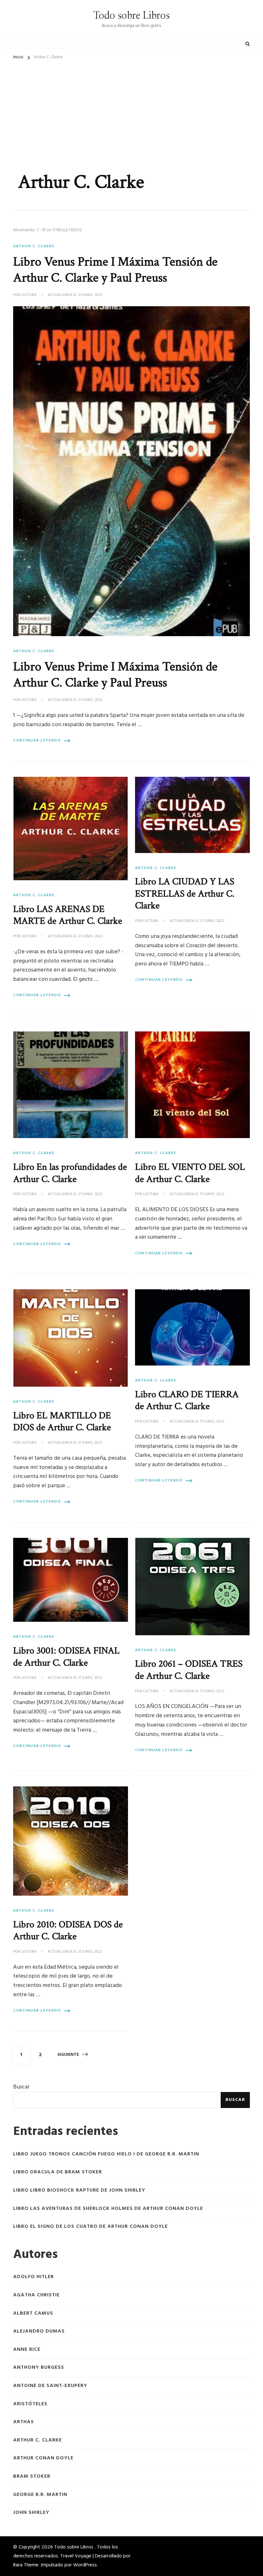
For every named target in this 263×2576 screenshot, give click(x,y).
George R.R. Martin (40, 2495)
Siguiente (68, 2055)
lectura (29, 295)
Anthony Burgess (39, 2368)
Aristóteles (30, 2404)
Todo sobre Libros (131, 16)
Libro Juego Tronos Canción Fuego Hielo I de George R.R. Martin (106, 2154)
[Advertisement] (131, 112)
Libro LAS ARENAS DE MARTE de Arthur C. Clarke (68, 915)
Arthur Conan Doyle (43, 2458)
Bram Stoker (32, 2477)
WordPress (85, 2565)
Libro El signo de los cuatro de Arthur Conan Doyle (90, 2227)
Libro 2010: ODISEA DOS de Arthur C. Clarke (68, 1931)
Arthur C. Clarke (34, 246)
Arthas (24, 2422)
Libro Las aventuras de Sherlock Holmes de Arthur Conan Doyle (108, 2209)
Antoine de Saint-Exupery (50, 2386)
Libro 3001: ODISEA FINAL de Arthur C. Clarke (66, 1657)
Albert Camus (33, 2313)
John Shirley (31, 2513)
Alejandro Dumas (39, 2331)
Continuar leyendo (37, 741)
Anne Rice (27, 2350)
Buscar (21, 2087)
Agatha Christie (36, 2295)
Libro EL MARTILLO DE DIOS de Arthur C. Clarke (62, 1422)
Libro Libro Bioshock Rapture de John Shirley (79, 2190)
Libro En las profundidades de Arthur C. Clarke (70, 1173)
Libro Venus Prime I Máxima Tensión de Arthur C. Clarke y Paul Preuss (115, 270)
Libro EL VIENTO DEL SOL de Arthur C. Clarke (190, 1173)
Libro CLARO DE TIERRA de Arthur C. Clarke (187, 1400)
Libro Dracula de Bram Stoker (58, 2172)
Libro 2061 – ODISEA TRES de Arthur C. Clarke (189, 1670)
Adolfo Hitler (34, 2277)
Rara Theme (26, 2565)
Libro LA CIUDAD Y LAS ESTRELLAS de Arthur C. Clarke (185, 894)
